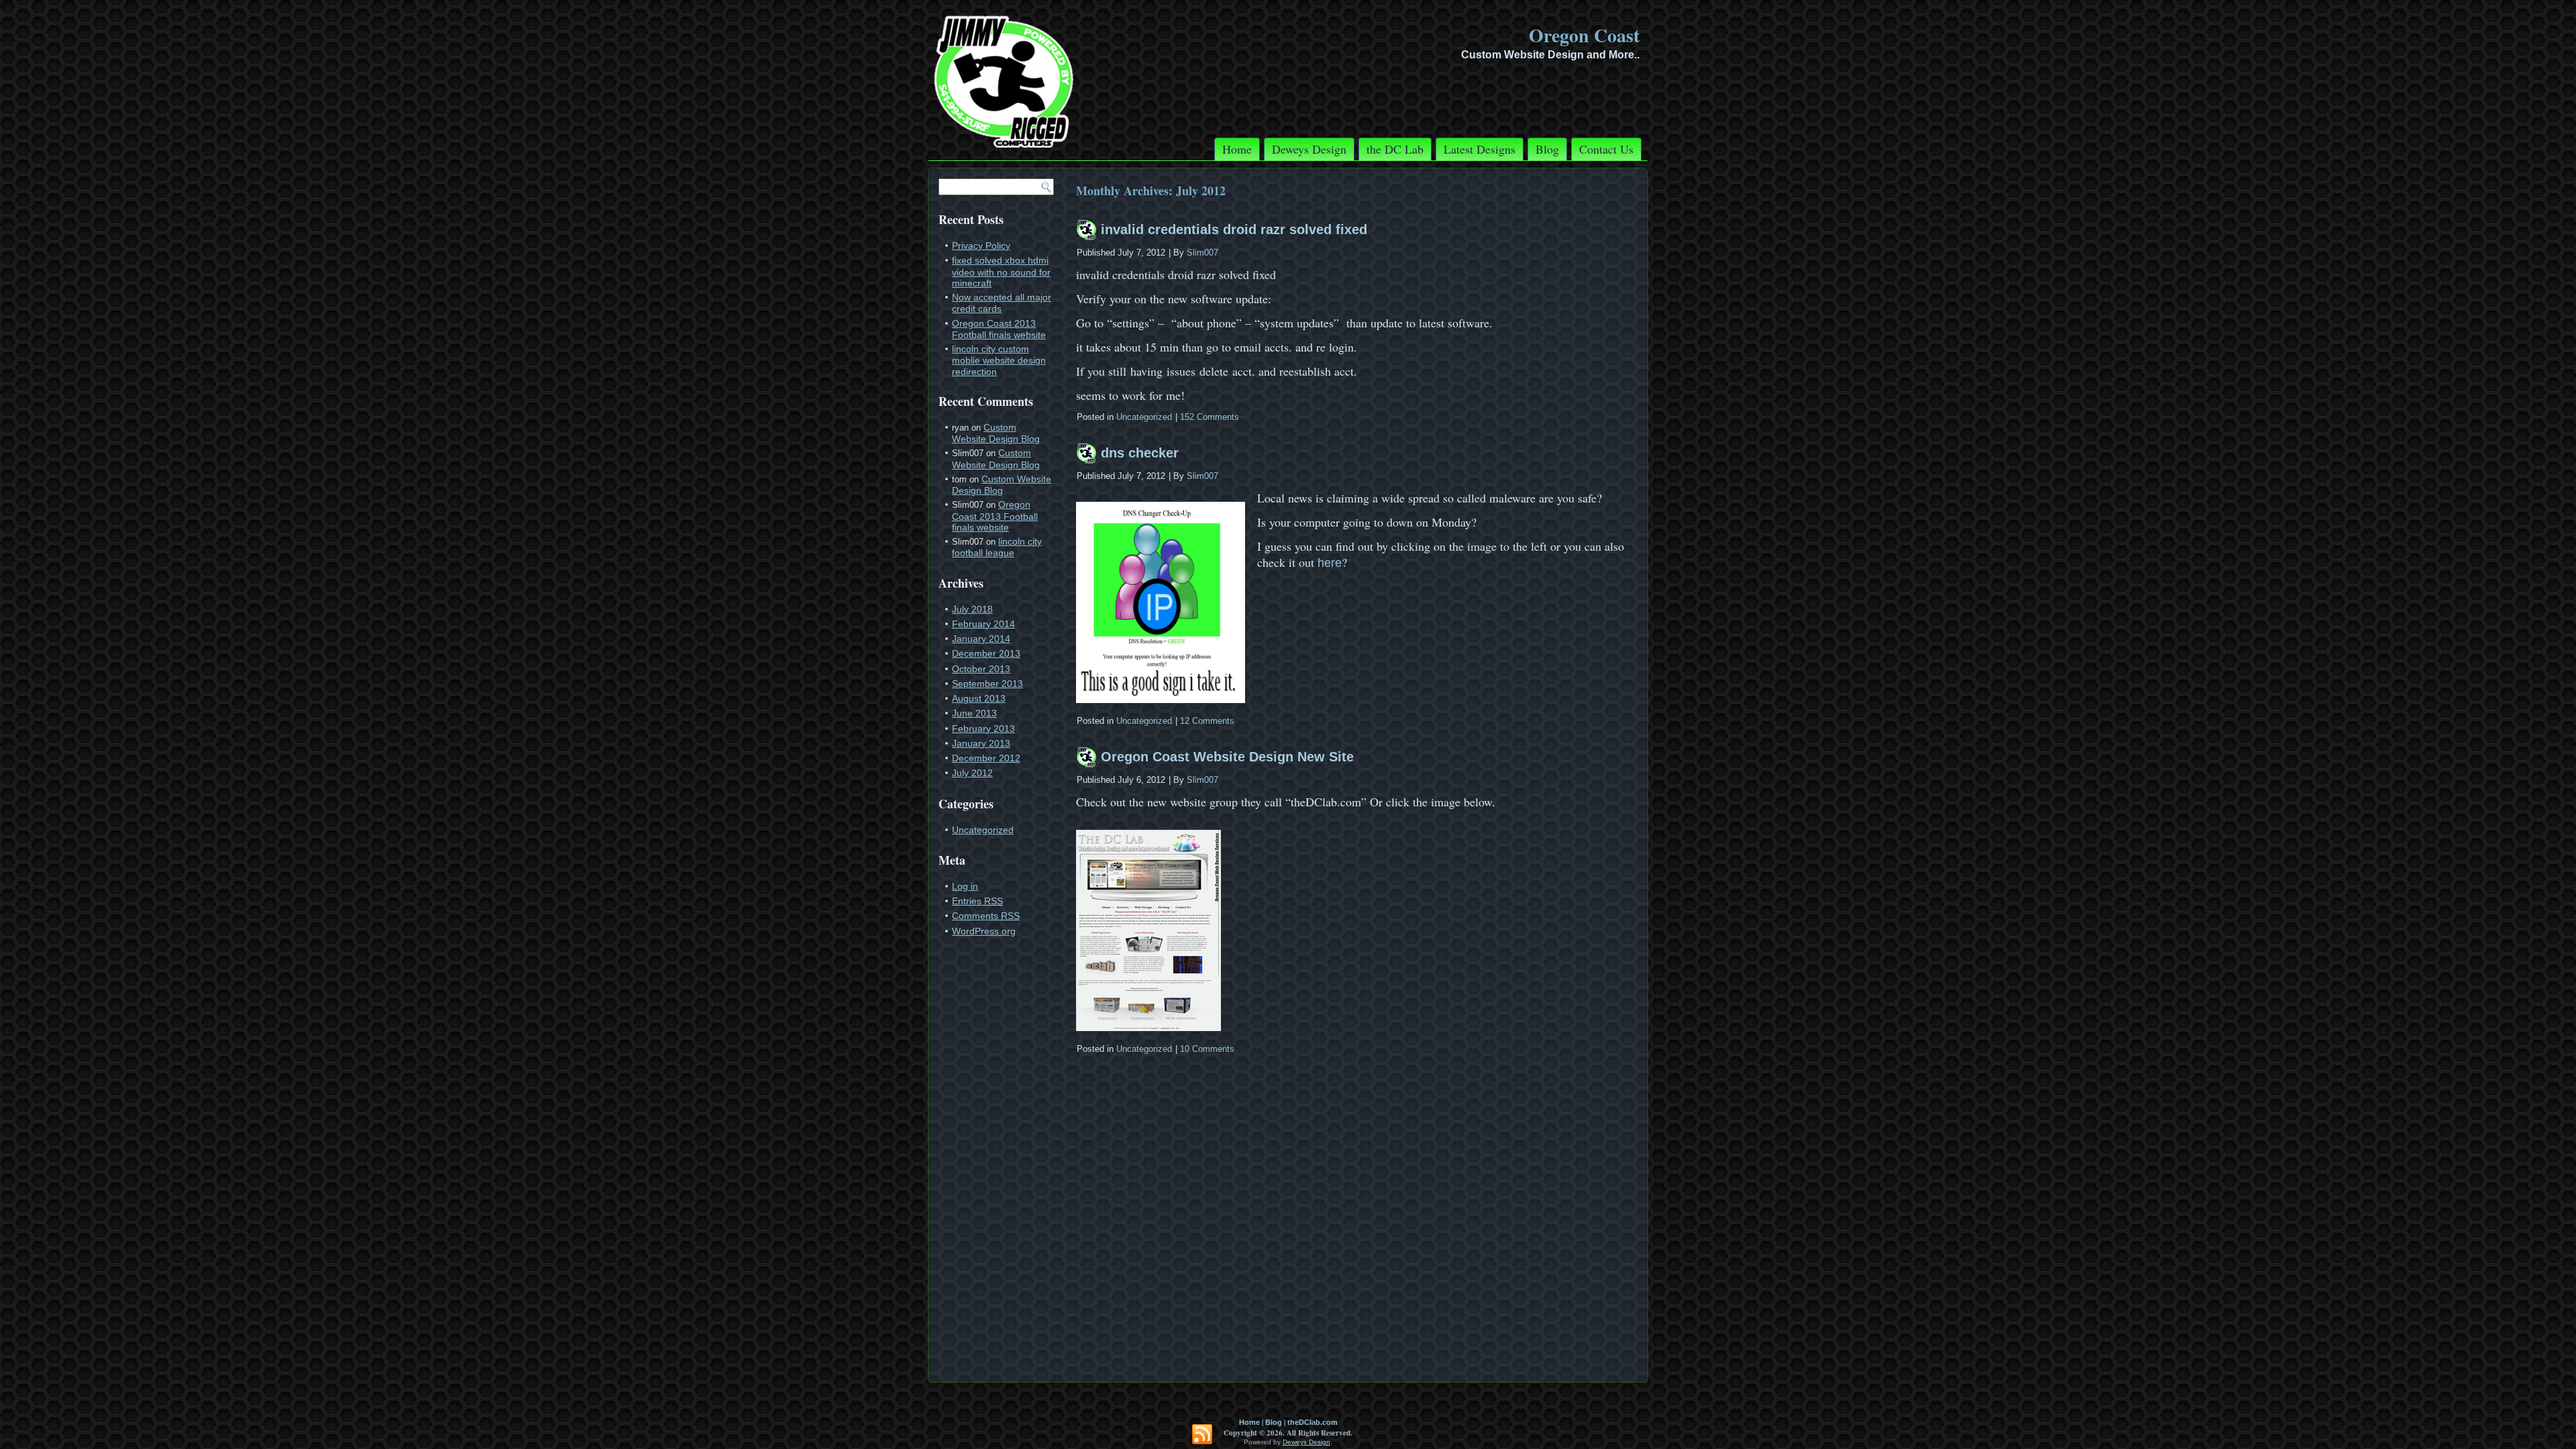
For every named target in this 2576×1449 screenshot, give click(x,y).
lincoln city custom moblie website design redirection (999, 360)
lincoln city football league (997, 547)
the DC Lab (1395, 149)
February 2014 (983, 624)
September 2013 (987, 684)
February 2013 (983, 729)
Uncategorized (983, 830)
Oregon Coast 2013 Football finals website (999, 329)
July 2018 (972, 609)
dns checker (1140, 453)
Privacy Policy (981, 246)
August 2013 (979, 698)
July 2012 (972, 773)
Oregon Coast (1584, 35)
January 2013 (981, 743)
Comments (986, 916)
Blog (1547, 149)
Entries (977, 901)
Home (1237, 149)
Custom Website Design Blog (996, 433)
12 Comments (1207, 721)
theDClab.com (1312, 1422)
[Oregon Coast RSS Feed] (1202, 1435)
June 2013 (974, 713)
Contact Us (1606, 149)
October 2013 (981, 669)
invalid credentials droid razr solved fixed (1234, 229)
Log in (965, 886)
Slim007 (1202, 253)
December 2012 (986, 758)
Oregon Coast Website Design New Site (1227, 757)
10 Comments (1207, 1049)
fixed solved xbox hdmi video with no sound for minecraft (1001, 272)
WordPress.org (984, 931)
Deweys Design (1309, 149)
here (1330, 563)
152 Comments (1210, 417)
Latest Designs (1480, 149)
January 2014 (981, 639)
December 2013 (986, 653)
